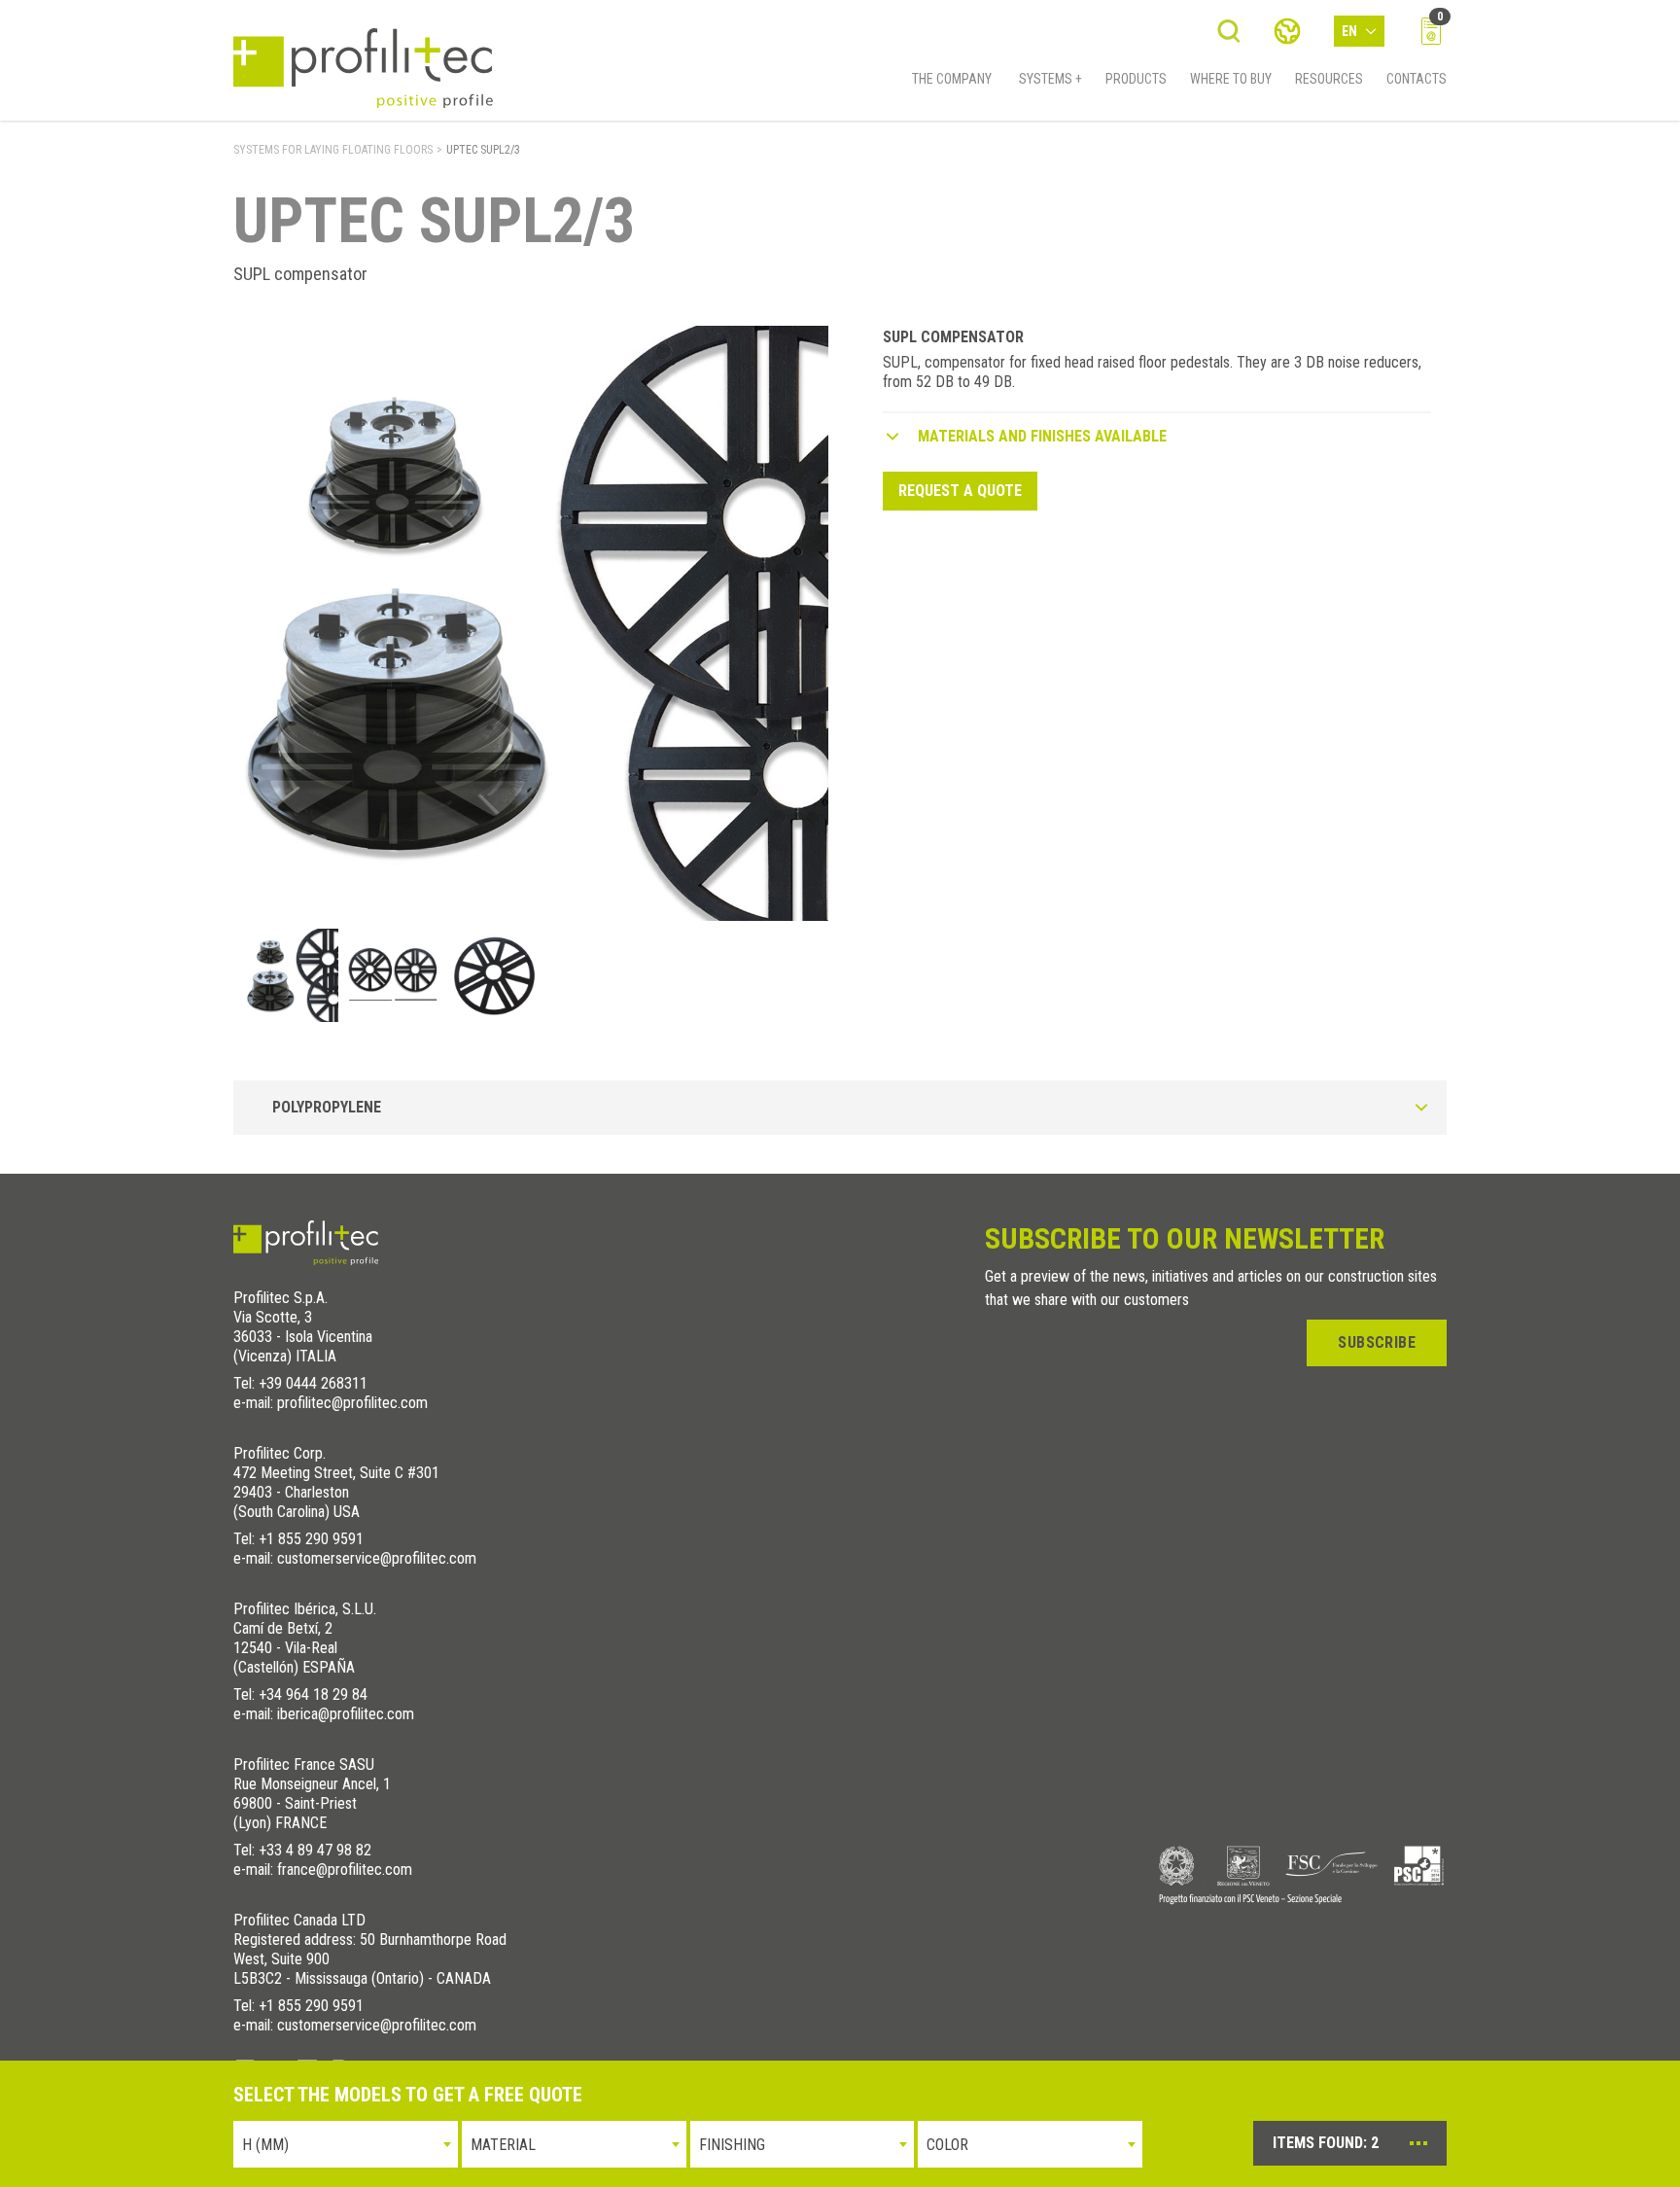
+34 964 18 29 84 (313, 1694)
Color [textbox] (947, 2145)
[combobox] (346, 2144)
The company (952, 79)
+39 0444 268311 (313, 1383)
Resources (1329, 79)
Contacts (1417, 79)
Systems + (1050, 79)
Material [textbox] (503, 2145)
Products (1136, 79)
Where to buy (1231, 79)
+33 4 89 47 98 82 (315, 1850)
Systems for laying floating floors (333, 150)
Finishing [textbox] (732, 2145)
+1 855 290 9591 (311, 1539)
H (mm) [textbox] (265, 2145)
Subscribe (1377, 1342)
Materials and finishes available (1042, 436)
